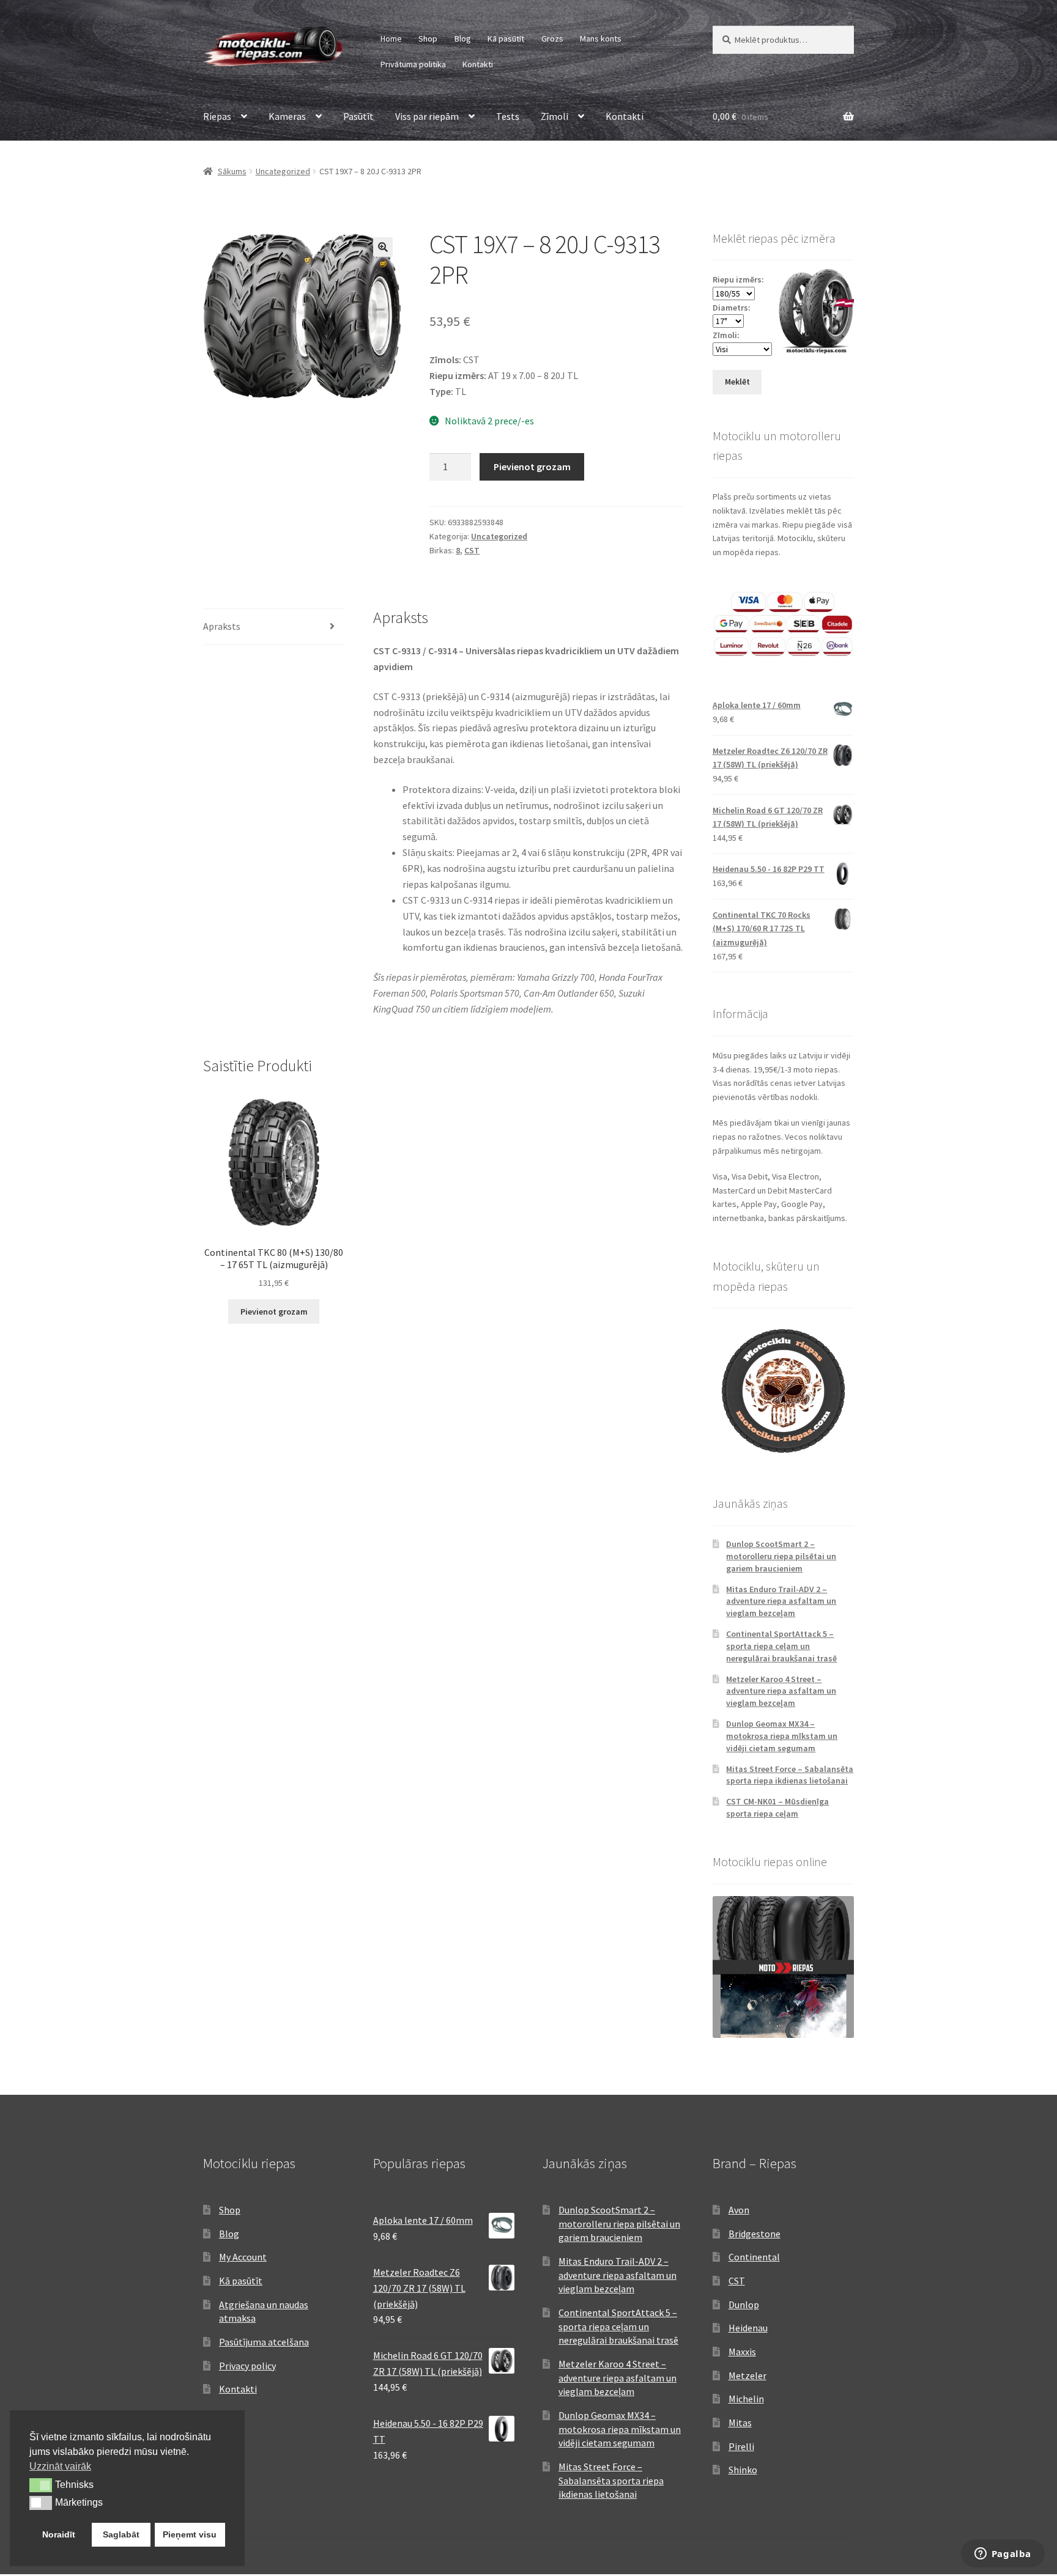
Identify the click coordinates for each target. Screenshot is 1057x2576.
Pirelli (741, 2446)
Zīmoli (554, 116)
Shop (428, 39)
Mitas (740, 2423)
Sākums (232, 171)
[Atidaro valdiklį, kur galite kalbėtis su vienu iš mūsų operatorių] (1003, 2555)
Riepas (217, 116)
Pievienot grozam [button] (274, 1312)
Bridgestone (755, 2234)
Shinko (743, 2470)
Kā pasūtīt (506, 39)
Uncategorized (283, 171)
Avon (739, 2210)
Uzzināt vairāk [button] (60, 2466)
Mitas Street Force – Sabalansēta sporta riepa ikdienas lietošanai (790, 1775)
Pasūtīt (358, 116)
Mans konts (601, 39)
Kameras (287, 116)
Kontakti (478, 64)
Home (391, 39)
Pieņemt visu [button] (190, 2534)
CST (472, 550)
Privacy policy (247, 2366)
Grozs (552, 39)
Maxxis (742, 2352)
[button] (383, 247)
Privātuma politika (413, 64)
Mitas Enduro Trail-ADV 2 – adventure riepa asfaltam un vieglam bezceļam (781, 1601)
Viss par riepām (427, 116)
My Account (243, 2257)
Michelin (746, 2399)
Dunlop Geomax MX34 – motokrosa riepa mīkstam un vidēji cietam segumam (782, 1736)
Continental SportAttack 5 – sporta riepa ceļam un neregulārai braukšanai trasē (781, 1646)
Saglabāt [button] (121, 2534)
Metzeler (747, 2375)
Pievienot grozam (532, 467)
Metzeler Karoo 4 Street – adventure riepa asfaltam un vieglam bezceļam (781, 1691)
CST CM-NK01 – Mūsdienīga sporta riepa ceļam (777, 1807)
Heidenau (748, 2328)
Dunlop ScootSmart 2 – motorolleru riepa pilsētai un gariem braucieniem (781, 1556)
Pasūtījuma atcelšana (264, 2342)
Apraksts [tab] (222, 626)
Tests (508, 116)
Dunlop (744, 2305)
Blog (463, 39)
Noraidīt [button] (59, 2534)
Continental (754, 2257)
